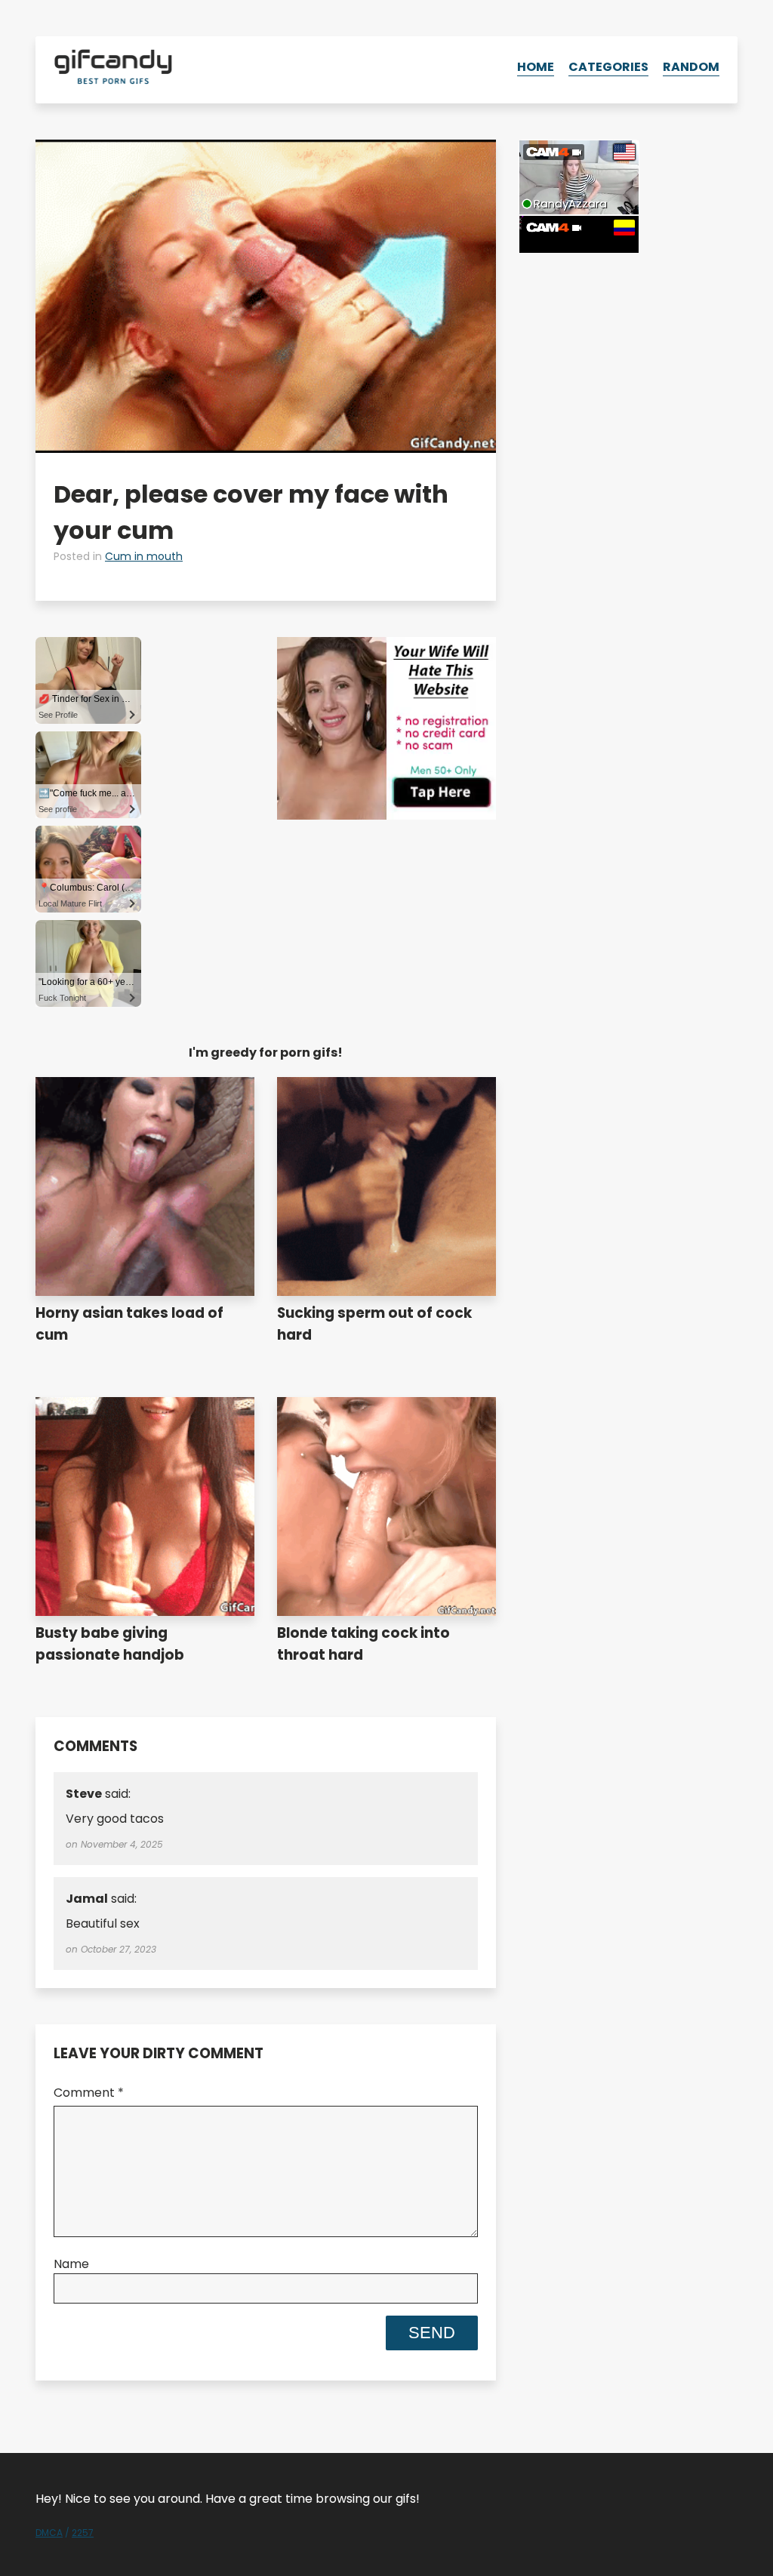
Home (536, 67)
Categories (608, 67)
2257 (83, 2533)
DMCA (49, 2533)
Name (71, 2264)
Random (691, 67)
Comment (89, 2093)
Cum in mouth (144, 556)
